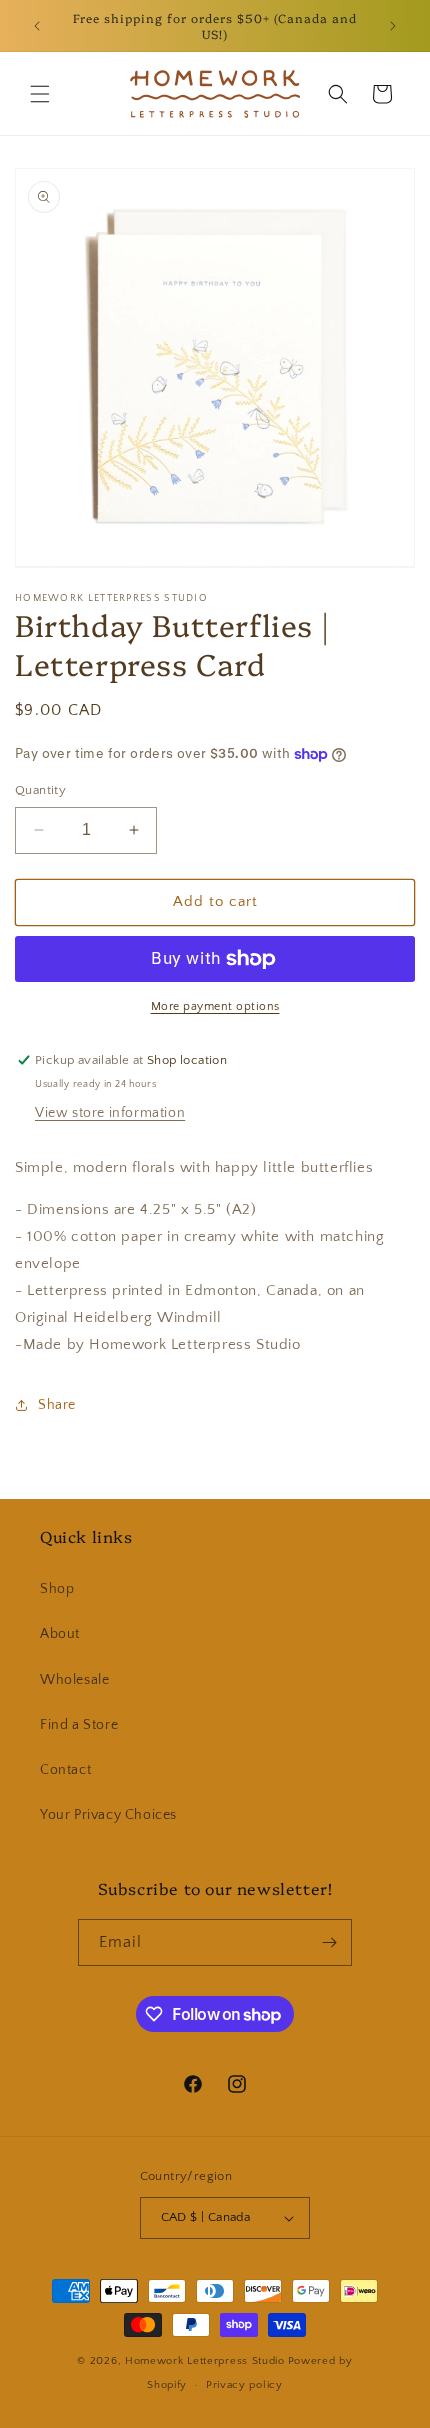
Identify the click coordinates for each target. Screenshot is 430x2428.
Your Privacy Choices (108, 1815)
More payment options (215, 1006)
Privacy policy (244, 2385)
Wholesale (74, 1680)
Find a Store (79, 1725)
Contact (65, 1770)
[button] (40, 94)
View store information (110, 1113)
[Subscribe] (329, 1942)
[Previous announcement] (37, 26)
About (60, 1634)
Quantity (40, 790)
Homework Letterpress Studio (205, 2361)
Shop (57, 1589)
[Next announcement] (393, 26)
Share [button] (57, 1405)
